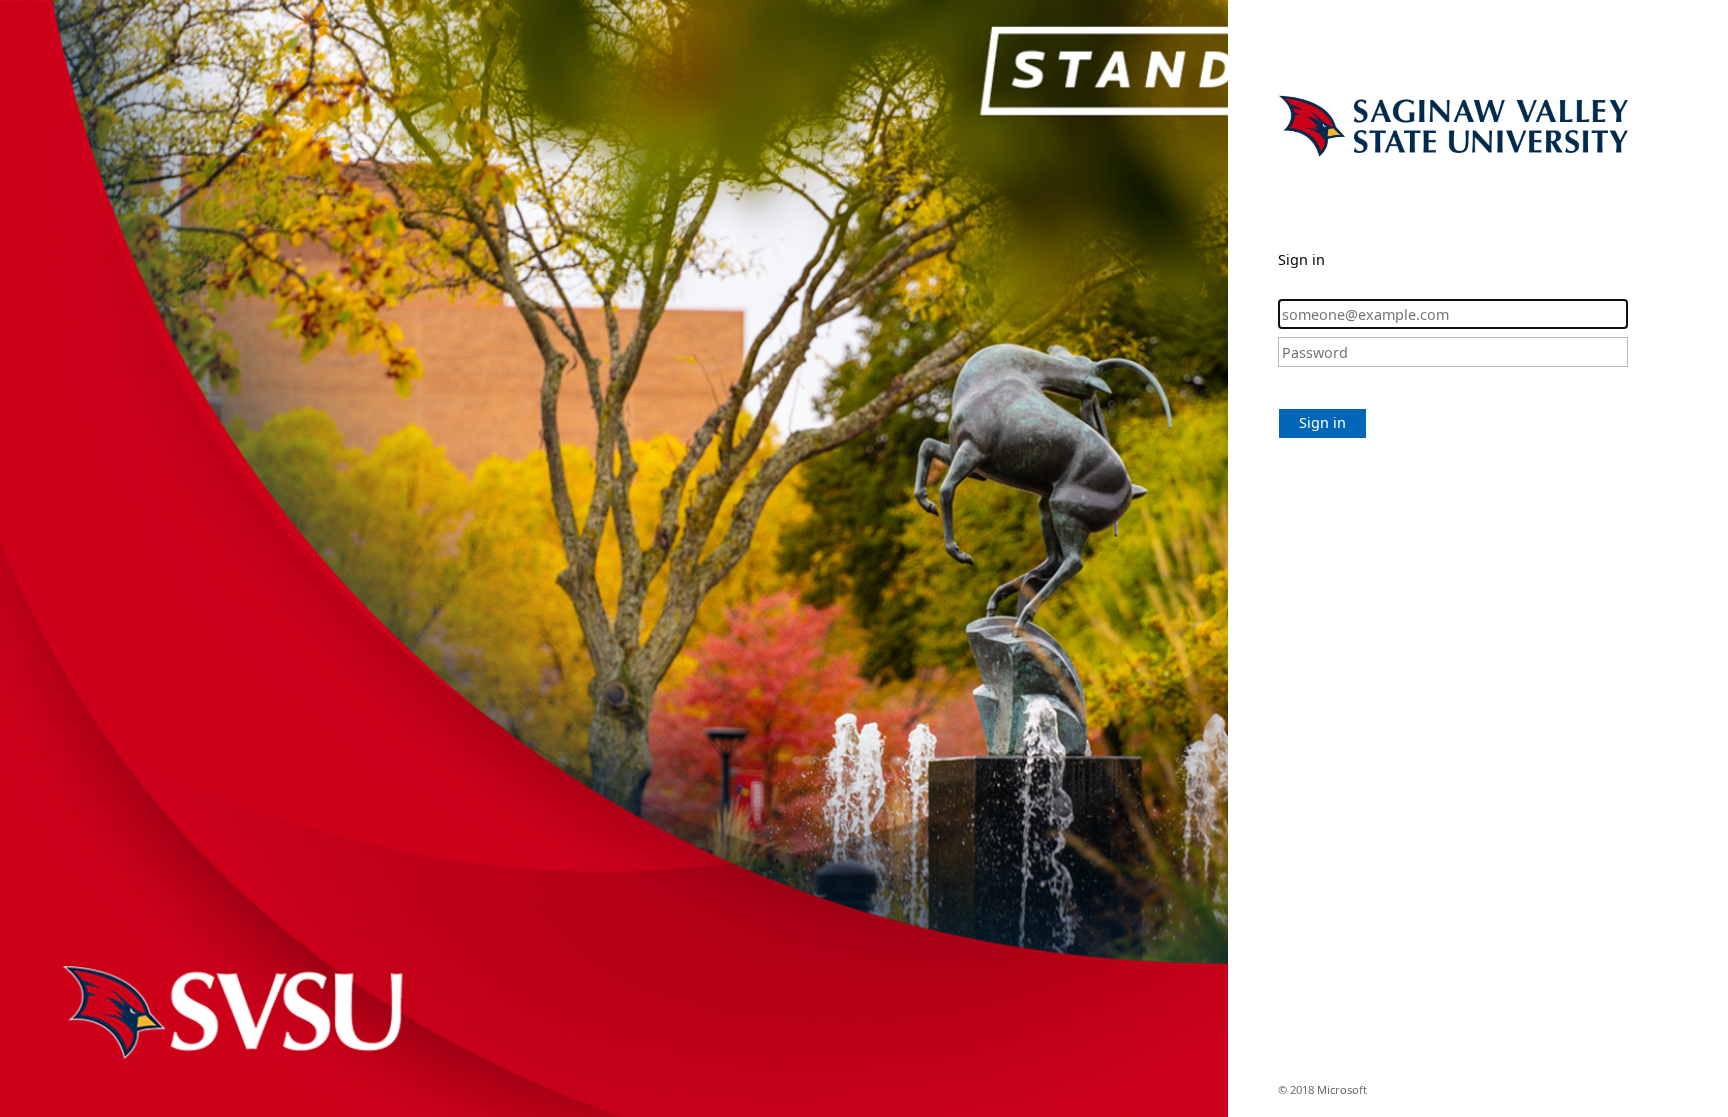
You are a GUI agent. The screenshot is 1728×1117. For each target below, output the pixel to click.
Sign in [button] (1322, 422)
